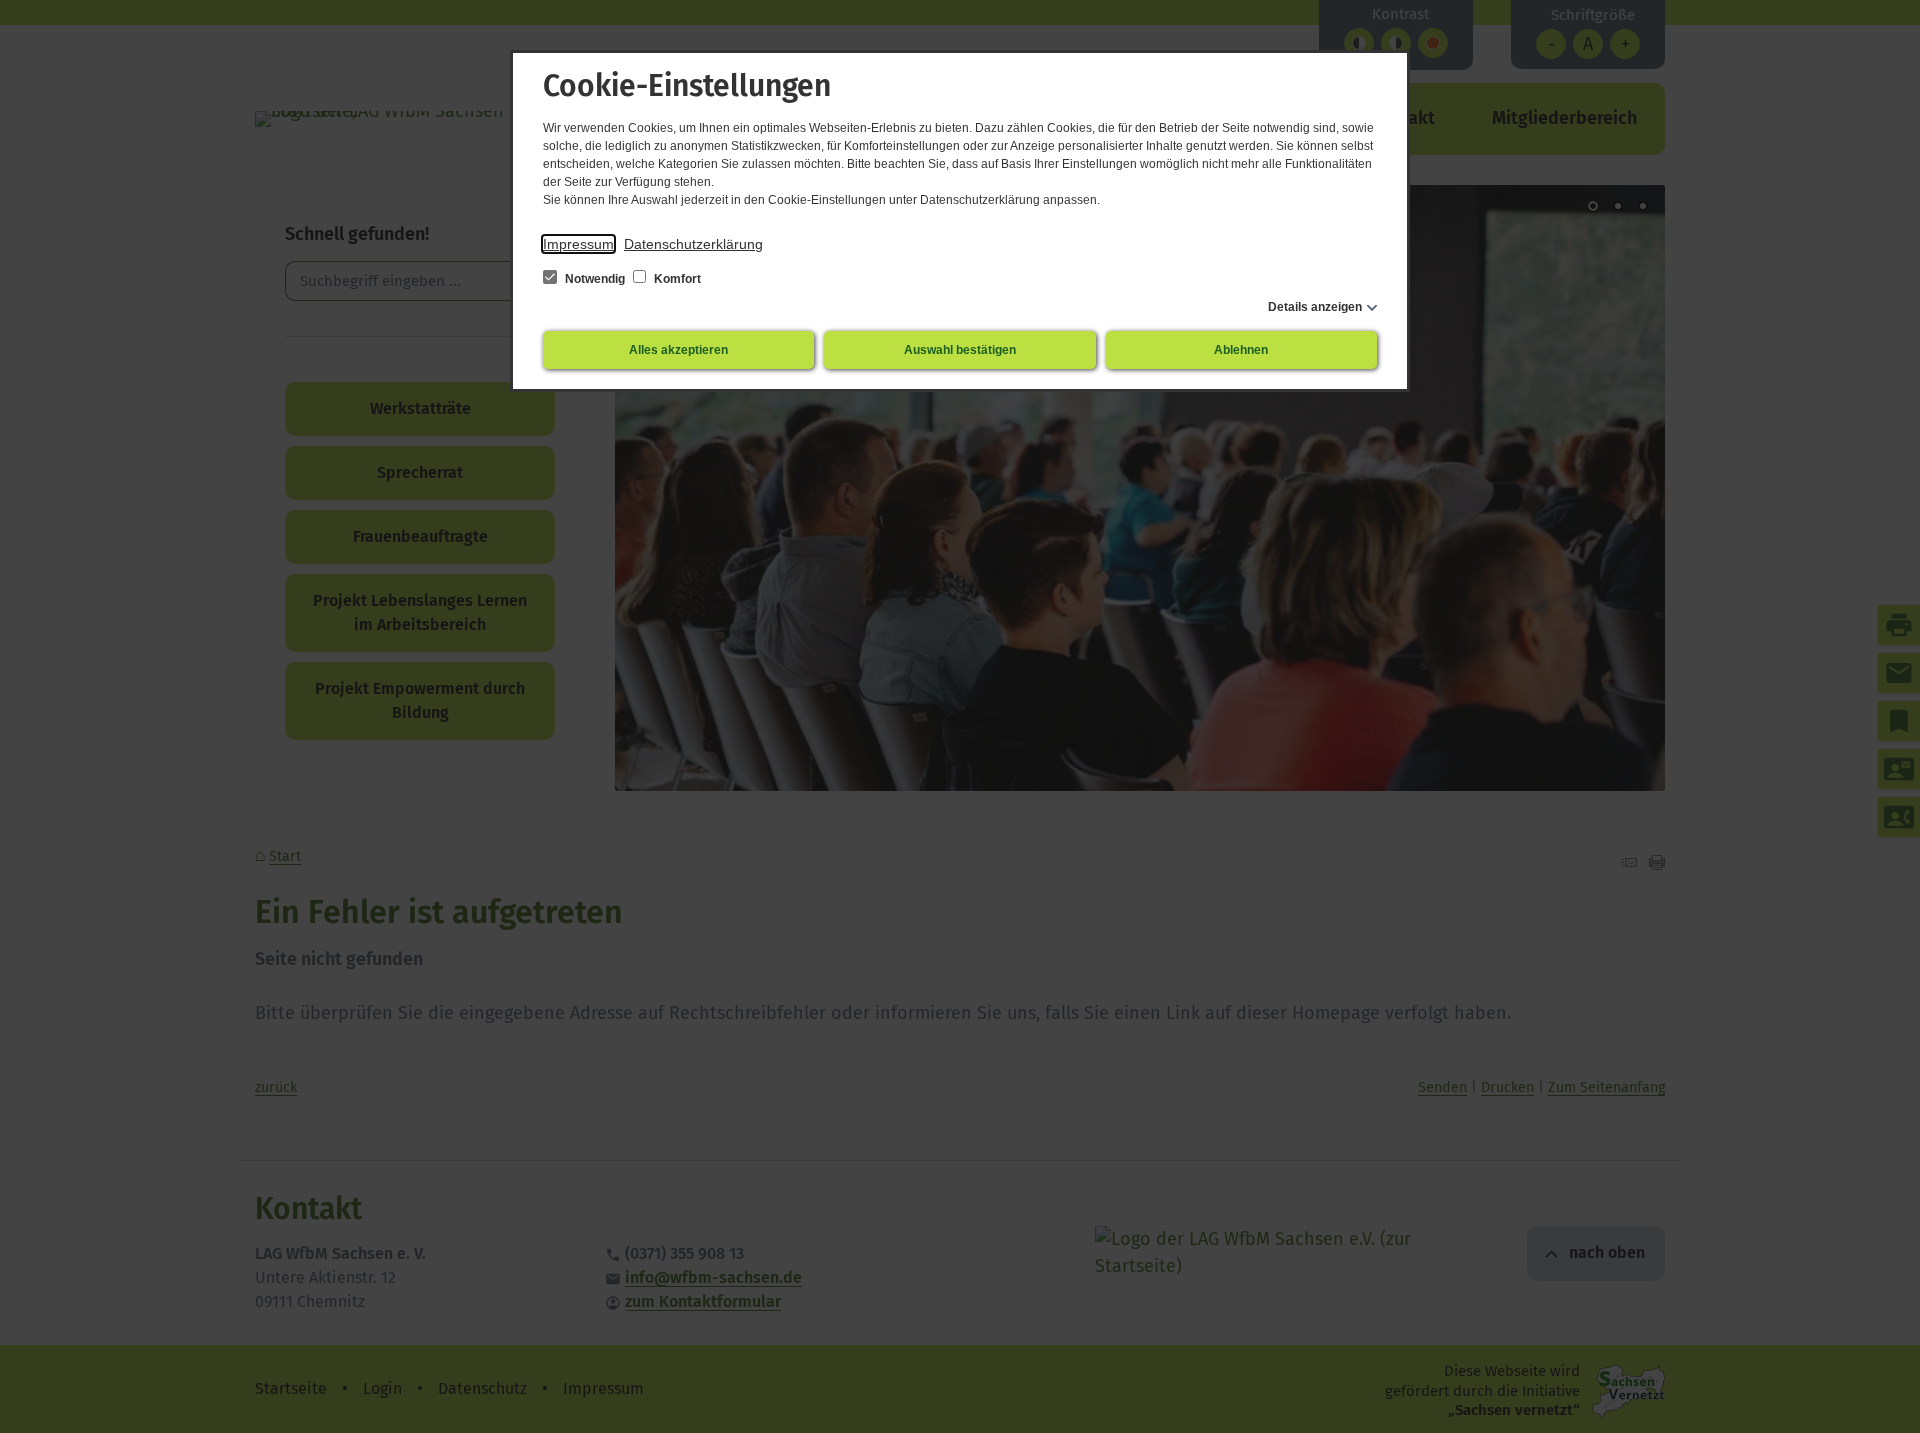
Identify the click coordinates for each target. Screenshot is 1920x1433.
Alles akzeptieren (678, 350)
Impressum (578, 244)
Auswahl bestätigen (960, 350)
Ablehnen (1241, 350)
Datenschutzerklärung (693, 244)
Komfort (676, 279)
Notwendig (595, 279)
